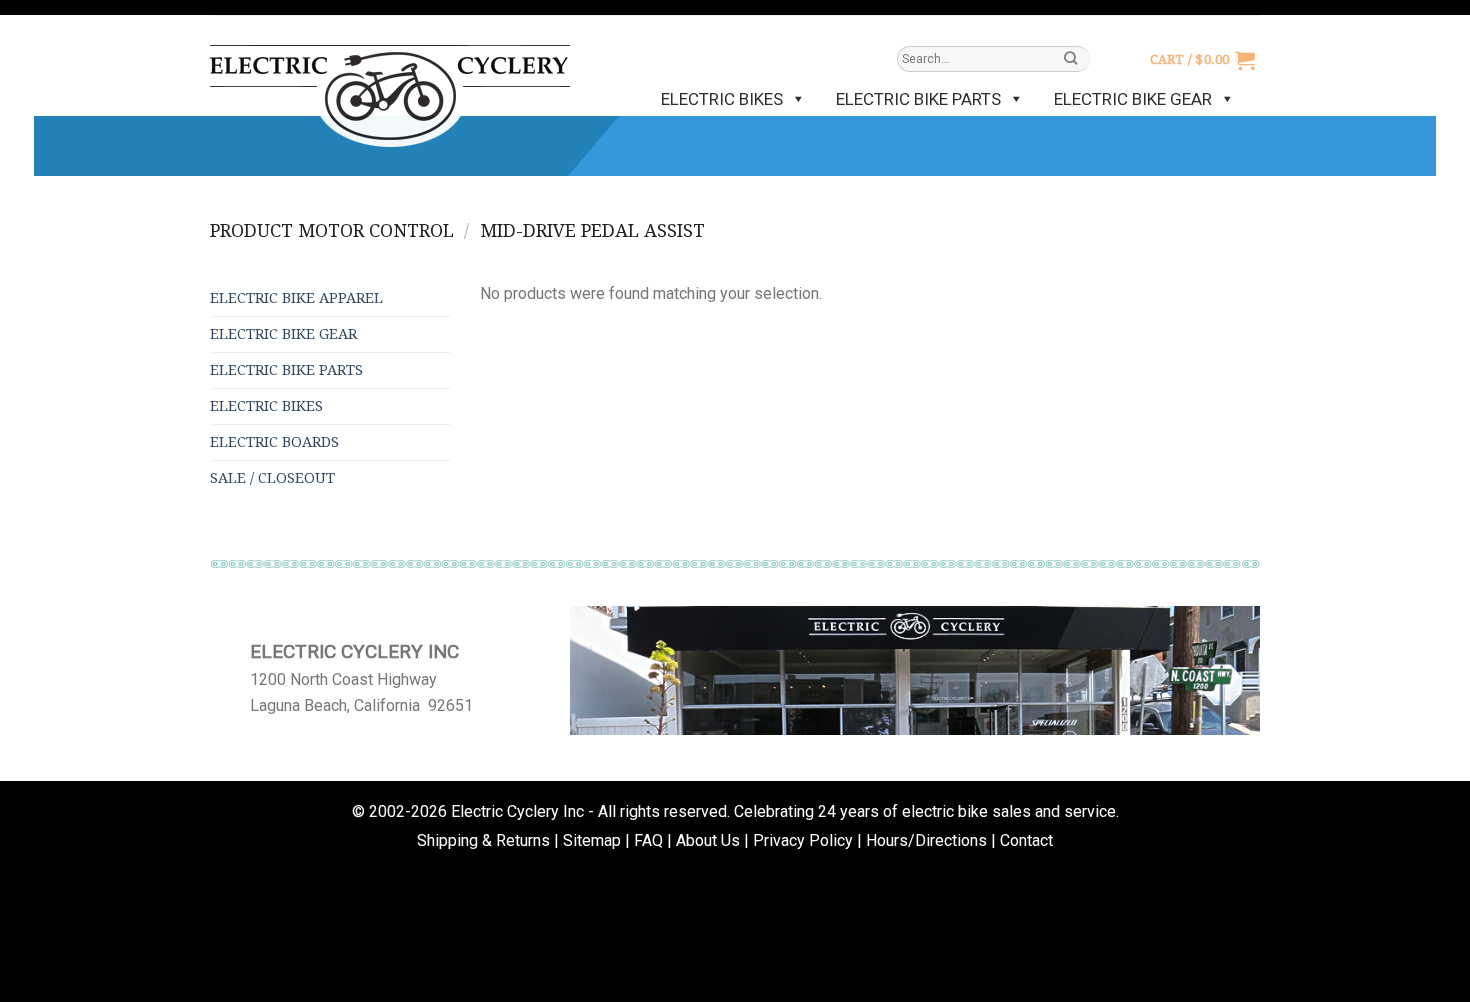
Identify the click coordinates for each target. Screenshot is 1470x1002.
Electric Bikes (722, 99)
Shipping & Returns (483, 840)
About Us (708, 840)
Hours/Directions (926, 840)
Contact (1026, 840)
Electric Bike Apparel (296, 298)
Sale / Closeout (272, 478)
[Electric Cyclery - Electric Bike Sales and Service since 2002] (390, 86)
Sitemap (592, 840)
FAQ (648, 840)
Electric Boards (274, 442)
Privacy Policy (803, 840)
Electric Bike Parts (918, 99)
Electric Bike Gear (1133, 99)
